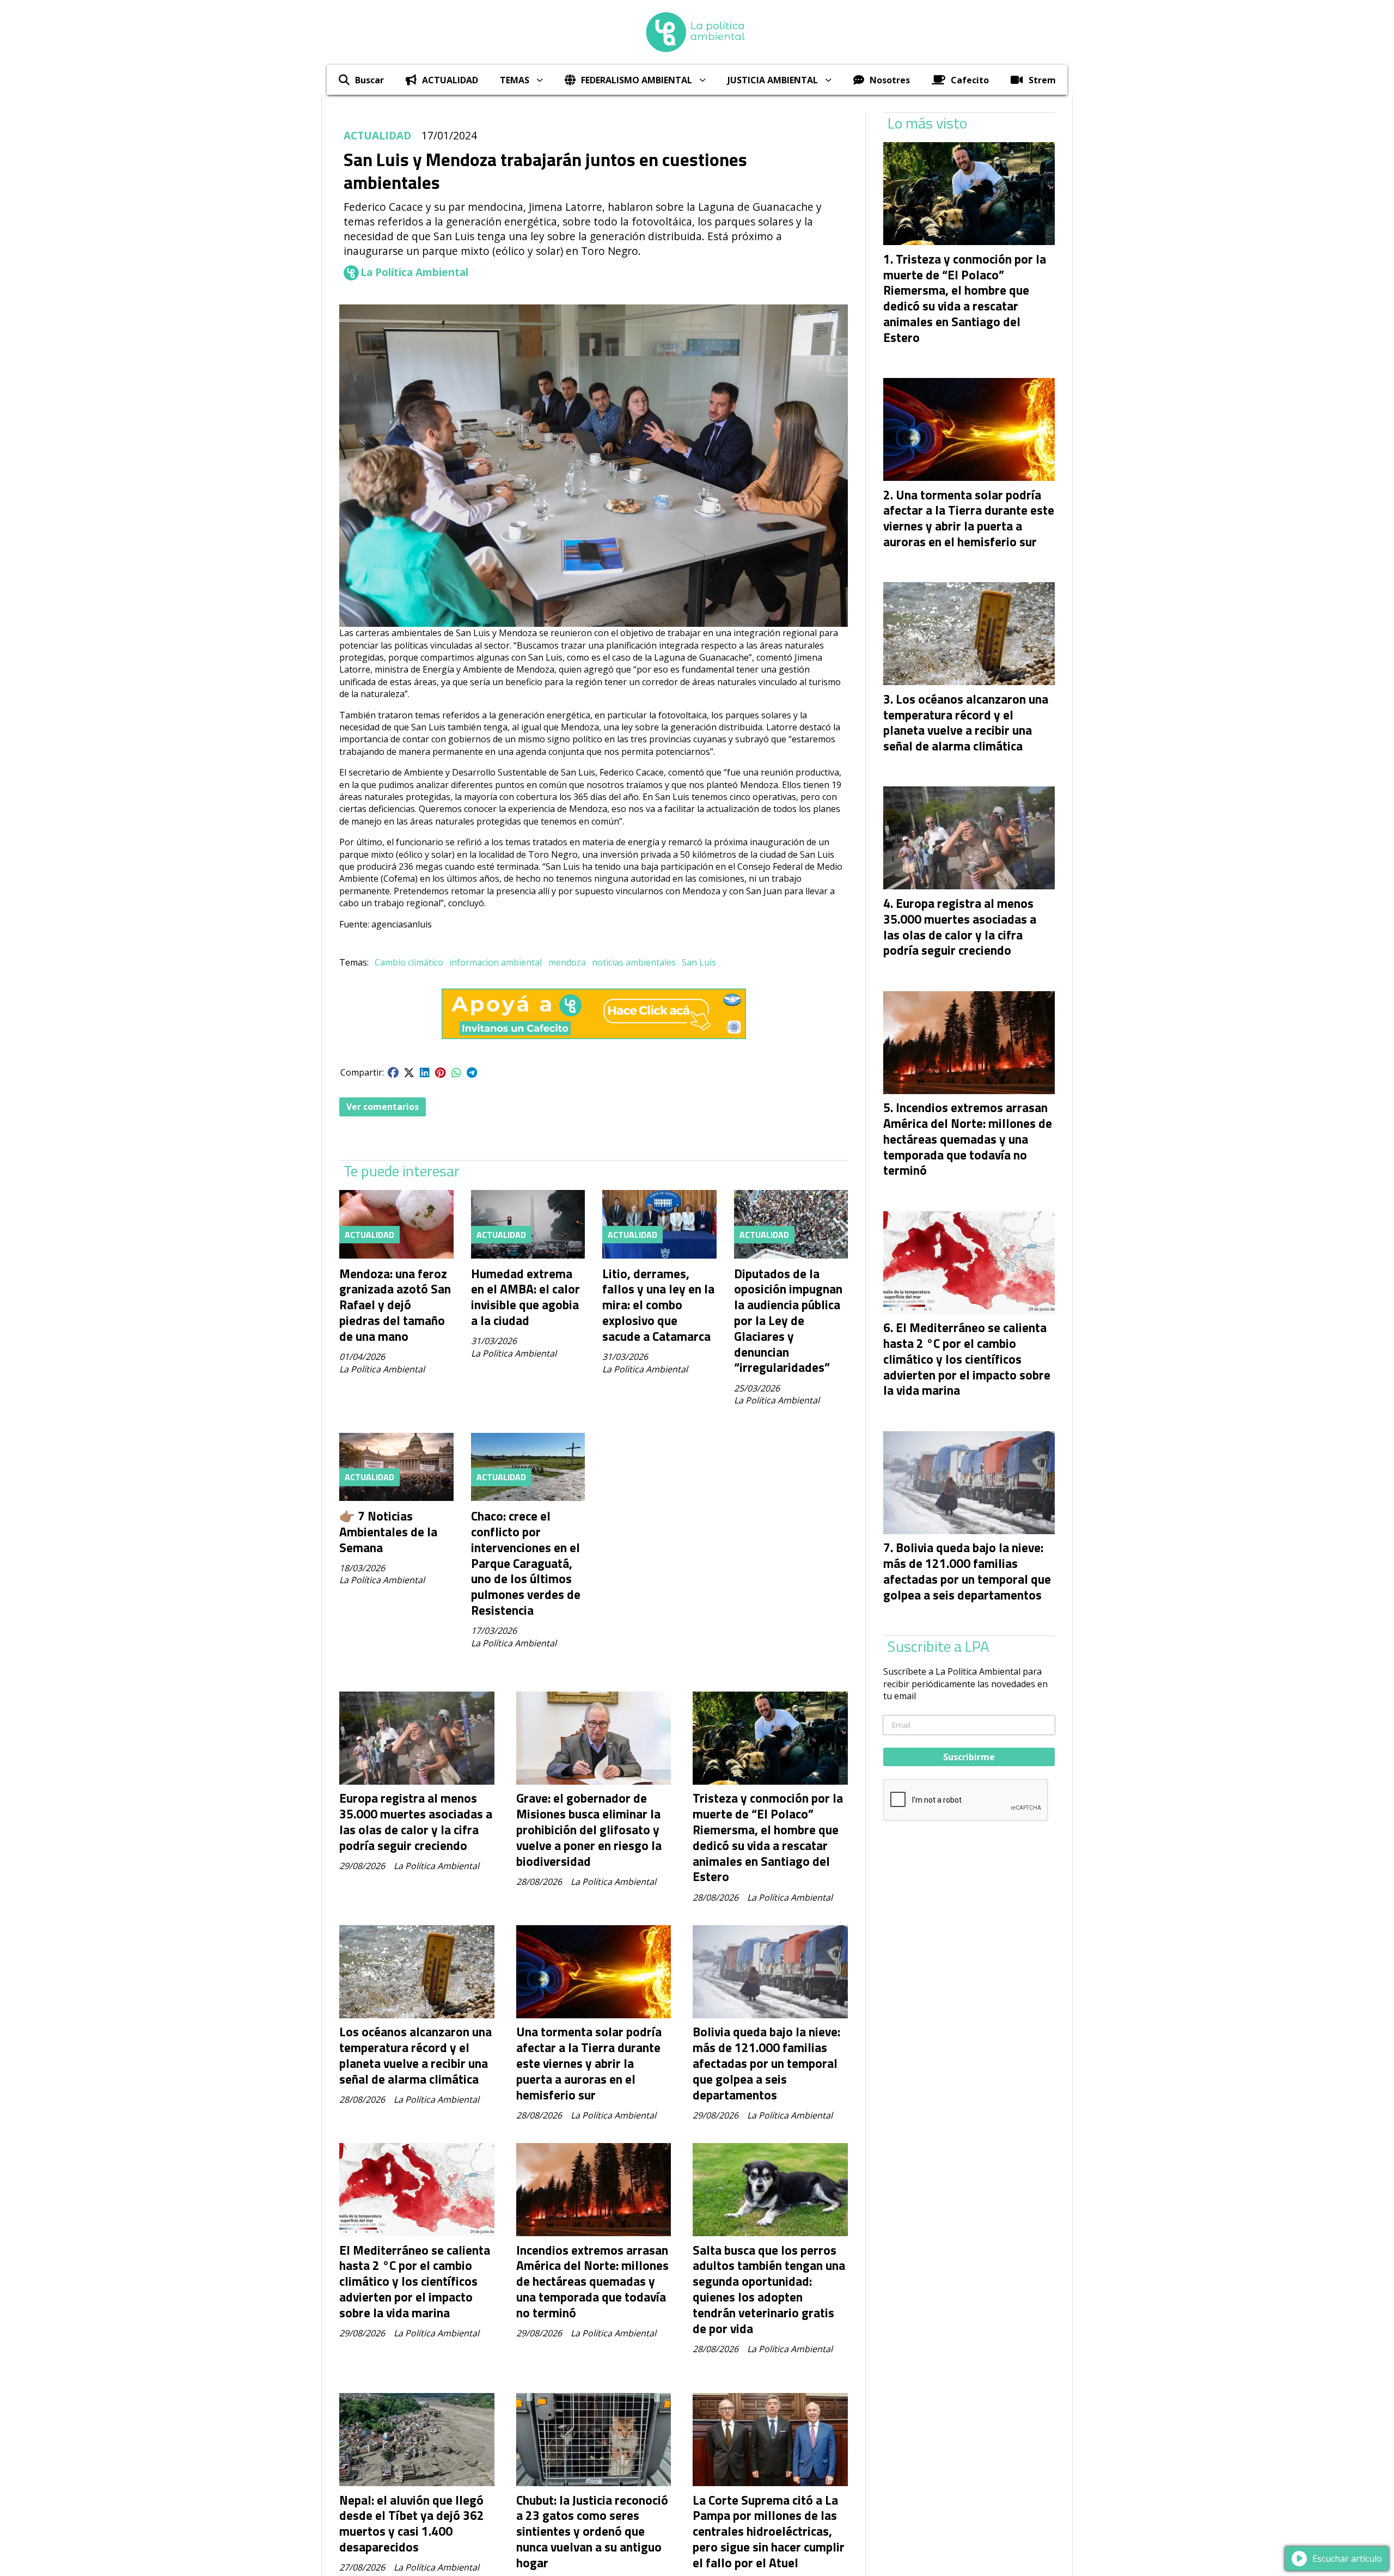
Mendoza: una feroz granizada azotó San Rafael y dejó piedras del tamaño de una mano (395, 1305)
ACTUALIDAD (450, 80)
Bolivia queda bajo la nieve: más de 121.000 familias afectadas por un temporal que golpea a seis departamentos (766, 2063)
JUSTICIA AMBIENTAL (773, 80)
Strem (1042, 80)
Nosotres (890, 80)
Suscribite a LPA (938, 1646)
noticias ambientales (634, 962)
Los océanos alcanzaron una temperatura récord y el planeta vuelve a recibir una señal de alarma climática (415, 2055)
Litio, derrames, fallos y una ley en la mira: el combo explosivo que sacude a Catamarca (658, 1305)
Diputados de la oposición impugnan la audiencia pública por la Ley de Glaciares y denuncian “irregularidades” (788, 1321)
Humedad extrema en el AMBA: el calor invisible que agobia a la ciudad (525, 1297)
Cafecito (970, 80)
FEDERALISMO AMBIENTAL (637, 80)
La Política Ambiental (414, 272)
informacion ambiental (496, 962)
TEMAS (515, 80)
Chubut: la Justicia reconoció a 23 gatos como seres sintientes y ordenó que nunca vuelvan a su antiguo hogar (592, 2531)
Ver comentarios (383, 1107)
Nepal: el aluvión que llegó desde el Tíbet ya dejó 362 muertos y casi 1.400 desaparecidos (412, 2523)
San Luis (699, 962)
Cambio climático (409, 962)
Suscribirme (969, 1757)
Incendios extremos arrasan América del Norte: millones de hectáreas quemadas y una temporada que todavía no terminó (592, 2281)
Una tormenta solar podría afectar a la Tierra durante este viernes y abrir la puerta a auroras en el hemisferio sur (589, 2063)
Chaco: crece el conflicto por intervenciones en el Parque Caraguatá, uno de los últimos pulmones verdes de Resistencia (526, 1563)
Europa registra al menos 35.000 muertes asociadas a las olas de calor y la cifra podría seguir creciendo (416, 1821)
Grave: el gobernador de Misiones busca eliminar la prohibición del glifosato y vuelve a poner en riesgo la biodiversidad (589, 1829)
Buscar (369, 80)
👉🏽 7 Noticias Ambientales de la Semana (388, 1532)
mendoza (567, 962)
